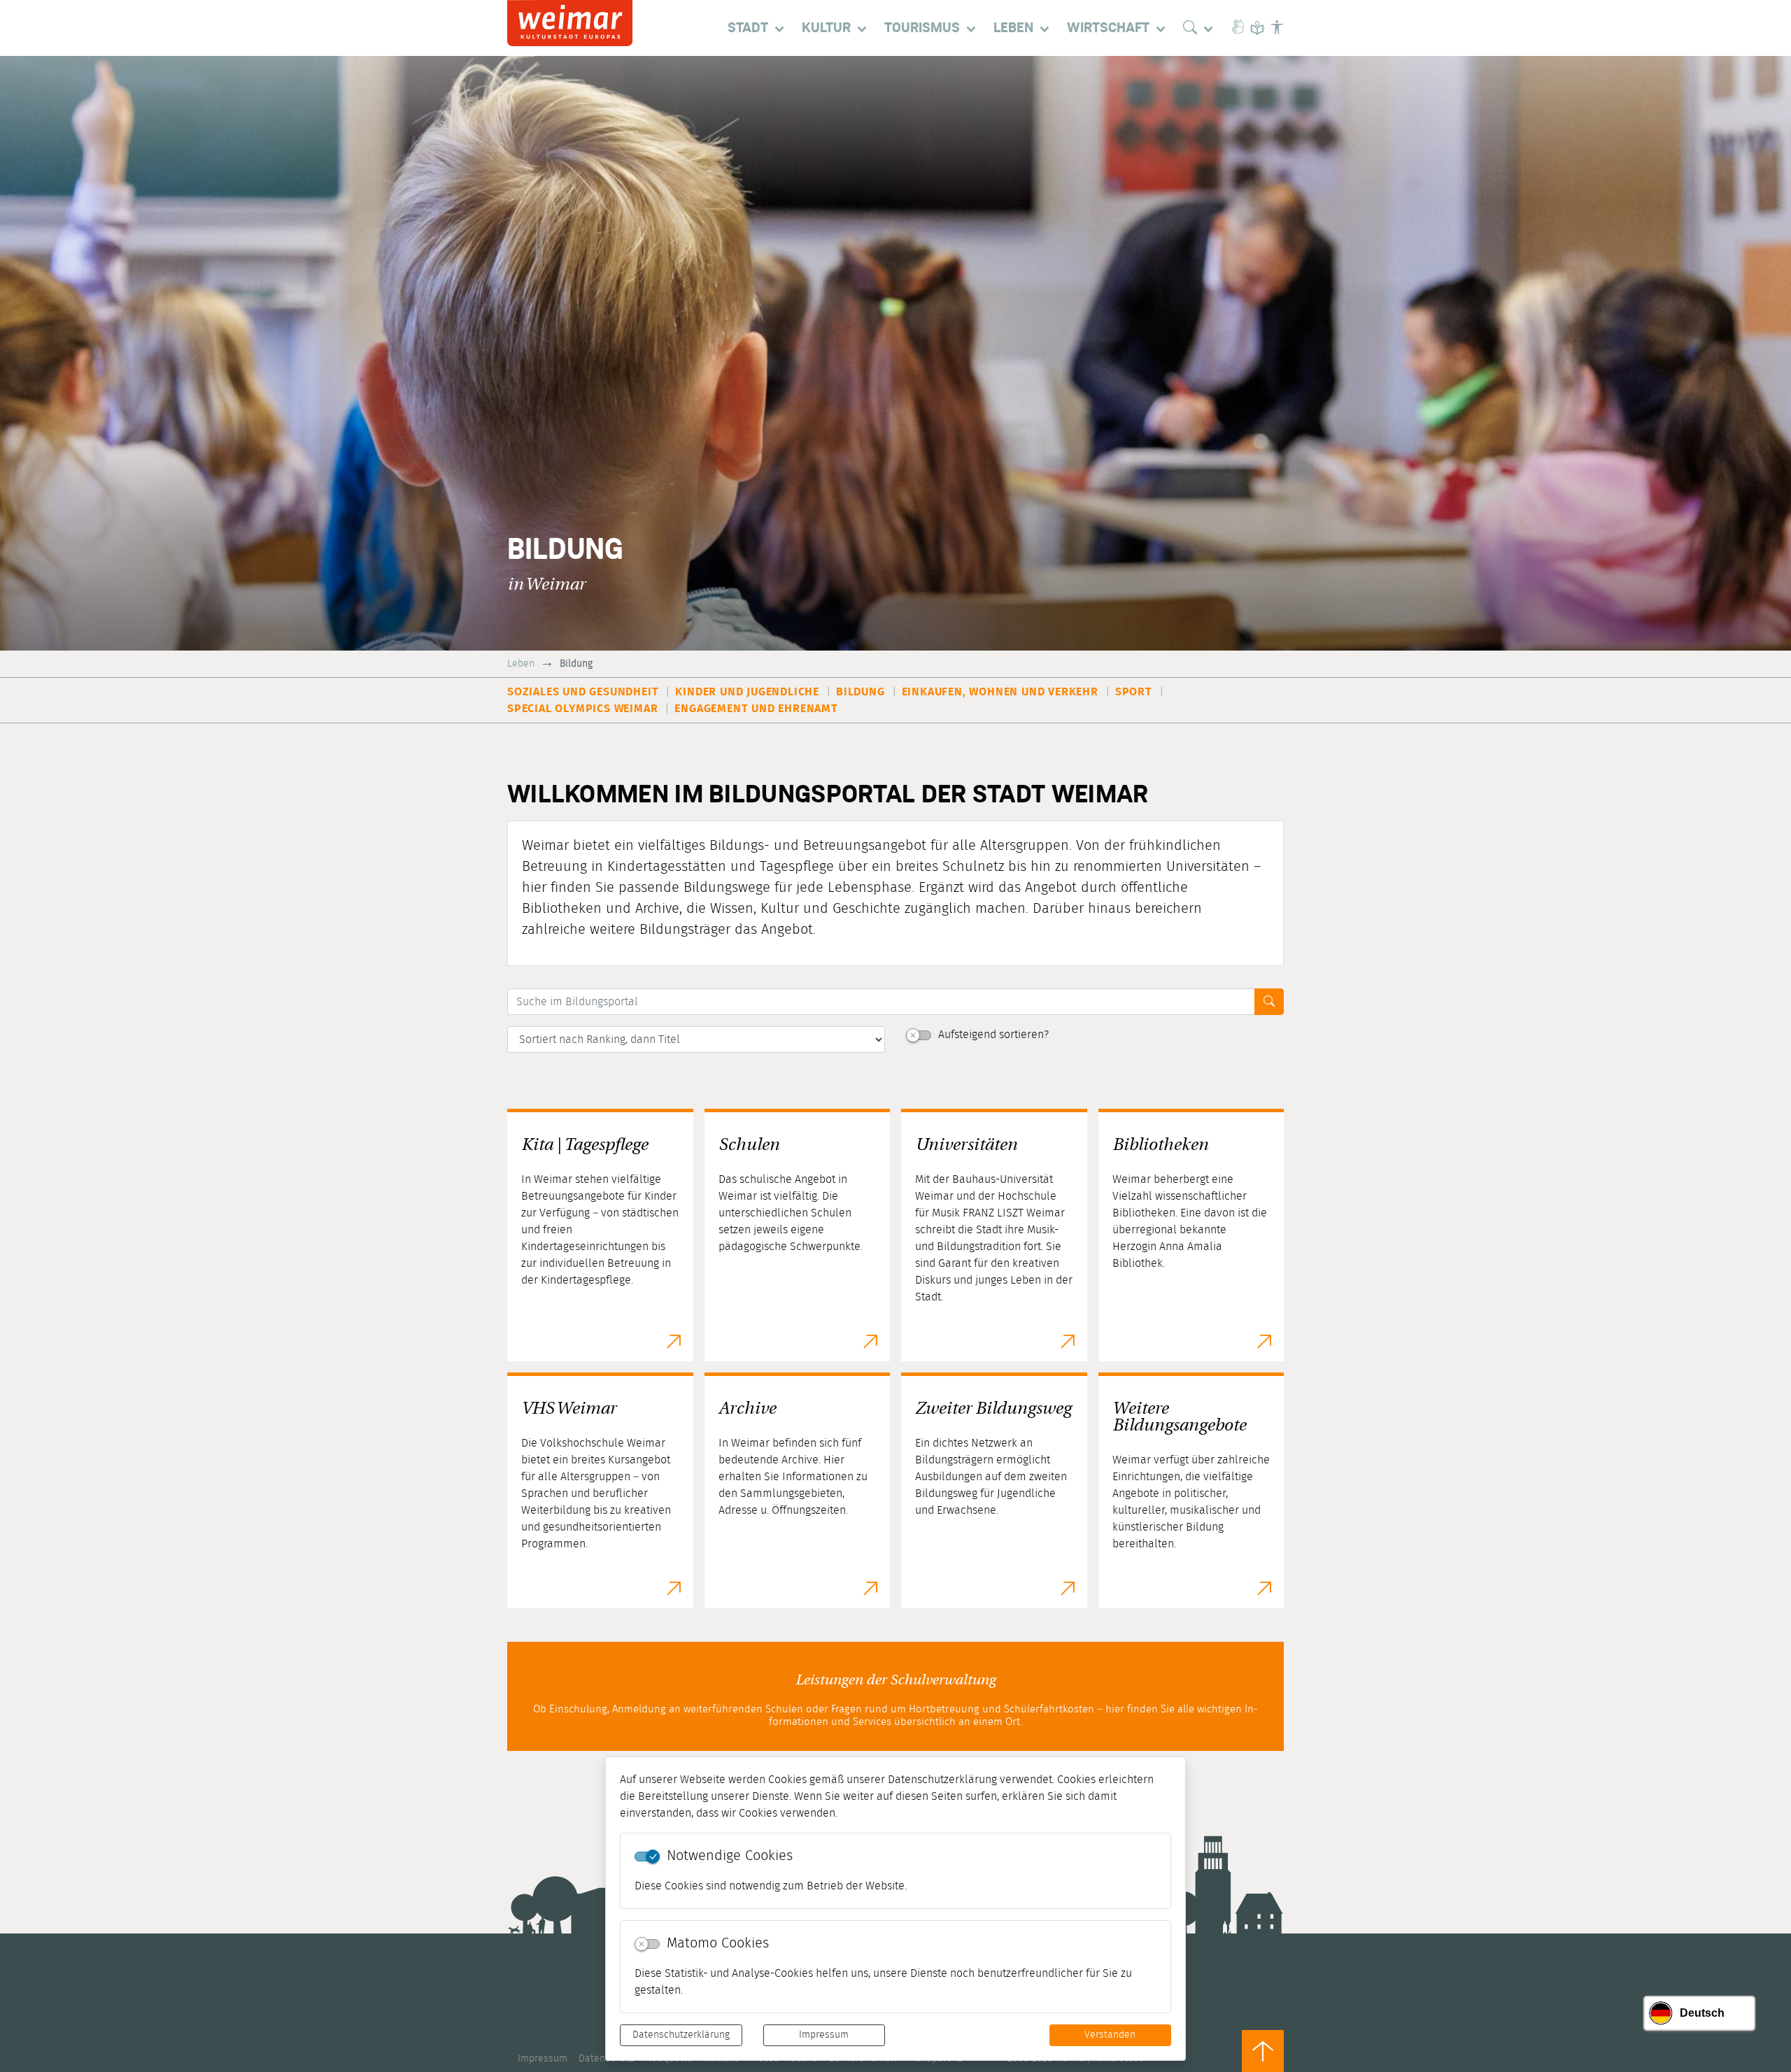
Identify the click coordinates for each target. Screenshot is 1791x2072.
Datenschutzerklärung (681, 2035)
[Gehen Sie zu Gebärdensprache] (1238, 28)
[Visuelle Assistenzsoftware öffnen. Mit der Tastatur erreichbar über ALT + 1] (1277, 28)
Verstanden (1110, 2035)
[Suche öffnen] (1201, 28)
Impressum (824, 2035)
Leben (521, 664)
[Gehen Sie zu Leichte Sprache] (1257, 28)
